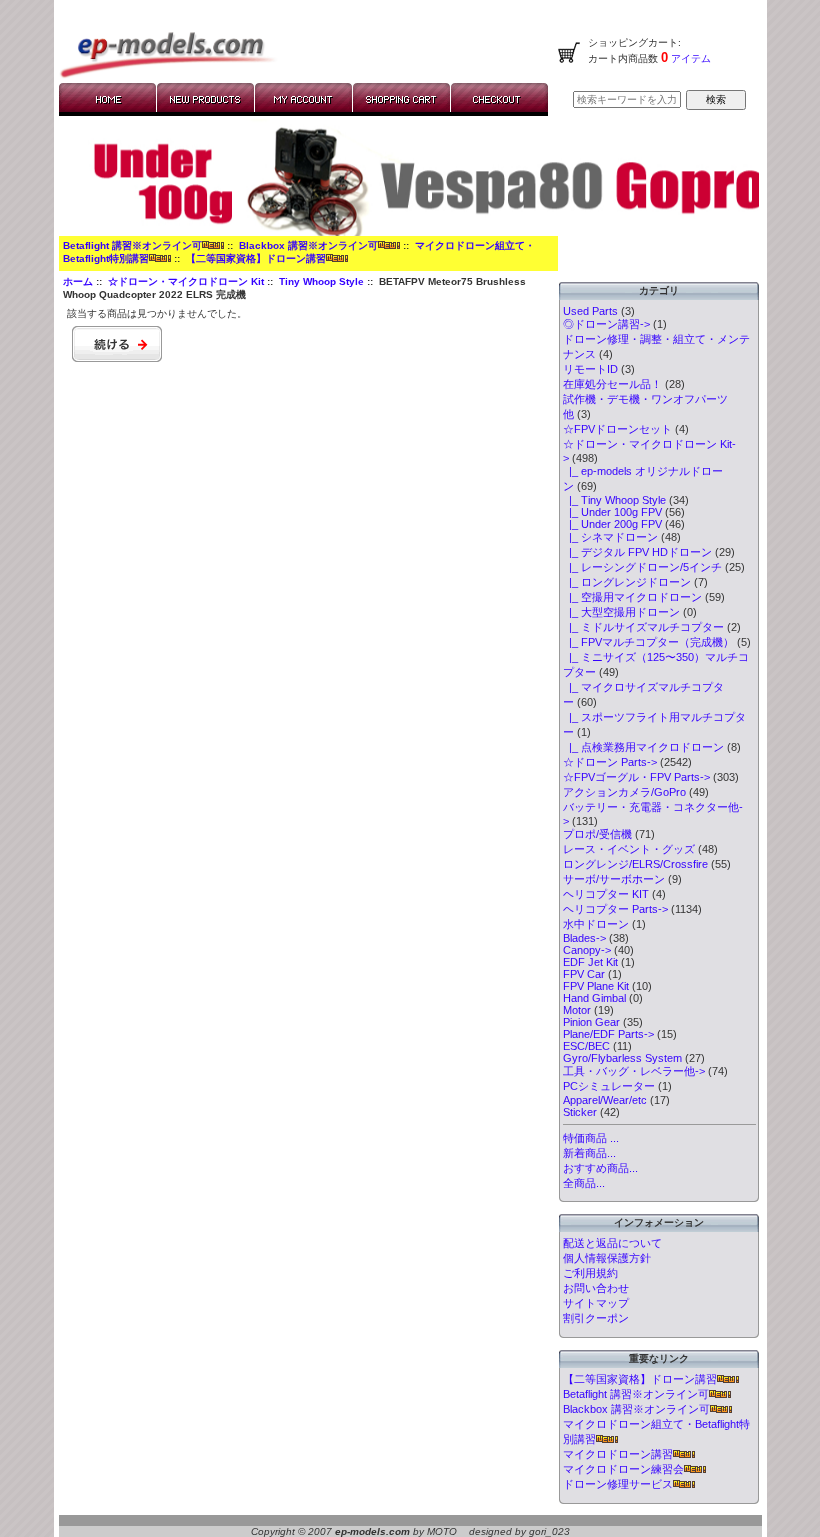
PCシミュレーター (609, 1086)
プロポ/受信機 (597, 834)
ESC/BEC (586, 1046)
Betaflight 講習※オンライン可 (132, 245)
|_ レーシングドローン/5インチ (642, 567)
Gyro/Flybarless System (622, 1058)
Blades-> (584, 938)
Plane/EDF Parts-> (608, 1034)
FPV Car (584, 974)
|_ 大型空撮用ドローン (621, 612)
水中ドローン (596, 924)
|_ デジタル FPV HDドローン (637, 552)
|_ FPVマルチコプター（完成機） (648, 642)
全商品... (584, 1183)
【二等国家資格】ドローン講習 (256, 258)
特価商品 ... (591, 1138)
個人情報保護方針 (607, 1258)
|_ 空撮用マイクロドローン (632, 597)
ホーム (78, 281)
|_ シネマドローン (610, 537)
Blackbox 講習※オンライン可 (308, 245)
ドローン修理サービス (618, 1484)
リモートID (590, 369)
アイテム (689, 58)
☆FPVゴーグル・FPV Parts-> (636, 777)
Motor (577, 1010)
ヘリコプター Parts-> (615, 909)
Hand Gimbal (594, 998)
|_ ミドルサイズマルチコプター (643, 627)
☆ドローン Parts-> (610, 762)
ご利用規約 (590, 1273)
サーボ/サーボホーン (614, 879)
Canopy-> (587, 950)
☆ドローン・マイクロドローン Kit (186, 281)
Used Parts (590, 311)
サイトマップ (596, 1303)
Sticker (580, 1112)
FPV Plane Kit (596, 986)
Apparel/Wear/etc (605, 1100)
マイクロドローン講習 (618, 1454)
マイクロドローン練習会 (623, 1469)
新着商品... (589, 1153)
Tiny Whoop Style (321, 281)
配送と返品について (612, 1243)
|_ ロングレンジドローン (627, 582)
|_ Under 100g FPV (612, 512)
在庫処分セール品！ (612, 384)
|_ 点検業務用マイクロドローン (643, 747)
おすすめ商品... (600, 1168)
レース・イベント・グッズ (629, 849)
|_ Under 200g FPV (612, 524)
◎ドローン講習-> (606, 324)
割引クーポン (596, 1318)
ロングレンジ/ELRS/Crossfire (635, 864)
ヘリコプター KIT (606, 894)
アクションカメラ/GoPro (624, 792)
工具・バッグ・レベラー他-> (634, 1071)
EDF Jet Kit (590, 962)
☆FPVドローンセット (617, 429)
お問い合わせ (596, 1288)
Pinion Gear (591, 1022)
